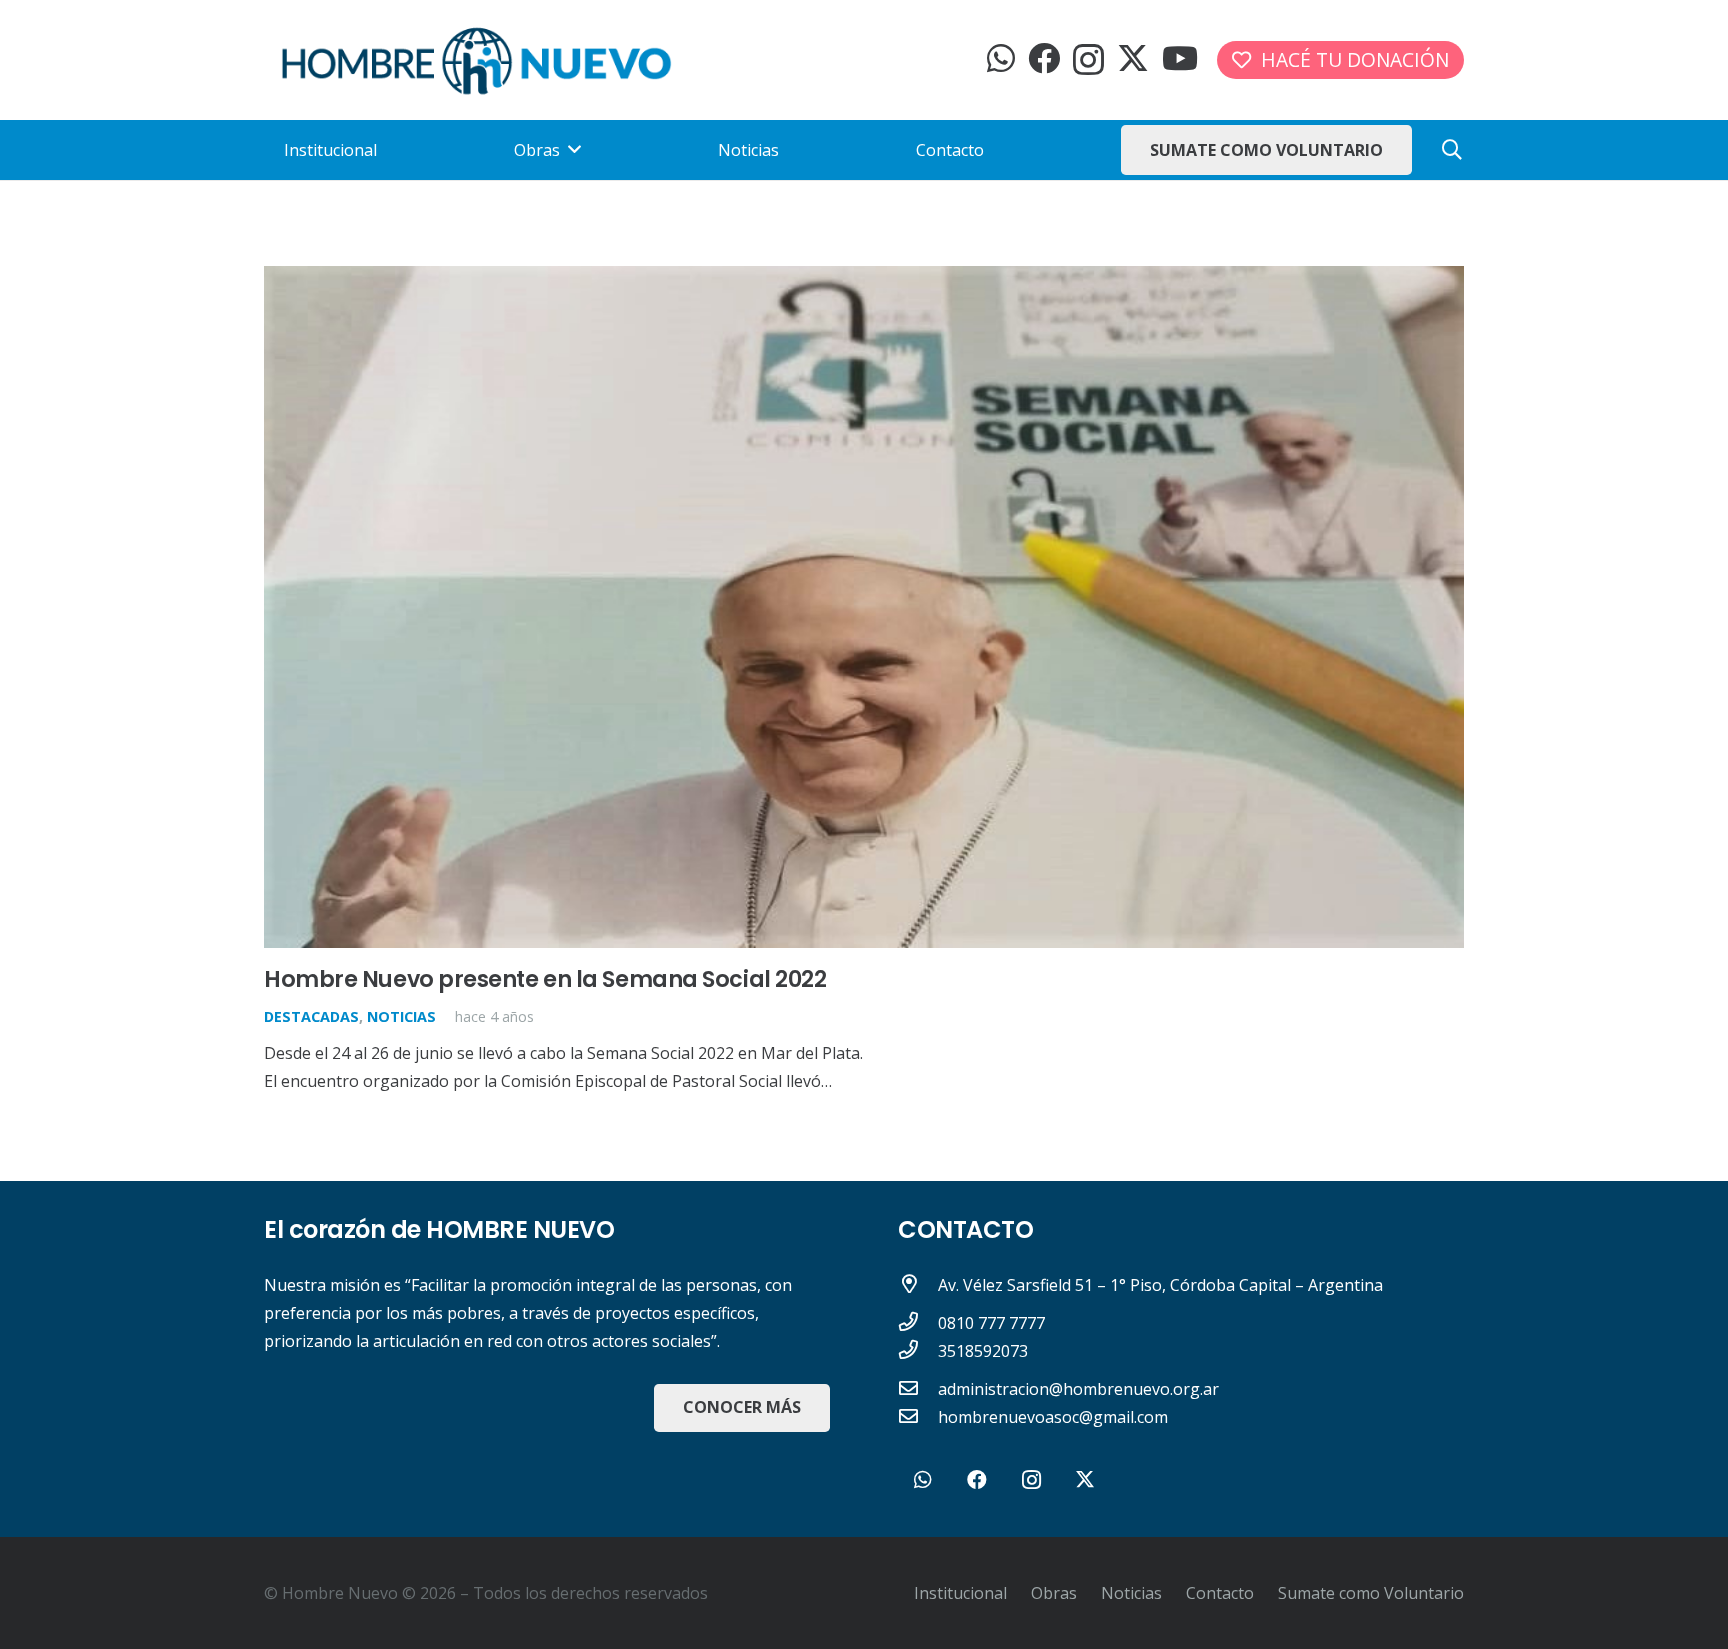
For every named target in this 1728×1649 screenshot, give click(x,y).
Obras (1054, 1593)
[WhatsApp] (1001, 58)
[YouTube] (1180, 58)
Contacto (1220, 1593)
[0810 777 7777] (918, 1323)
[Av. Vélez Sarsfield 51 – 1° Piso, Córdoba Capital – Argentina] (918, 1285)
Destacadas (311, 1016)
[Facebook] (1044, 58)
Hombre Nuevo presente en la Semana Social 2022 (545, 979)
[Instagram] (1088, 59)
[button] (1452, 150)
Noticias (401, 1016)
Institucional (960, 1593)
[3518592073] (918, 1351)
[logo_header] (476, 60)
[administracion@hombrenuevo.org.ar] (918, 1389)
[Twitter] (1133, 58)
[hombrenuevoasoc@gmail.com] (918, 1417)
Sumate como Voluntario (1371, 1593)
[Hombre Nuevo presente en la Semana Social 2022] (864, 280)
